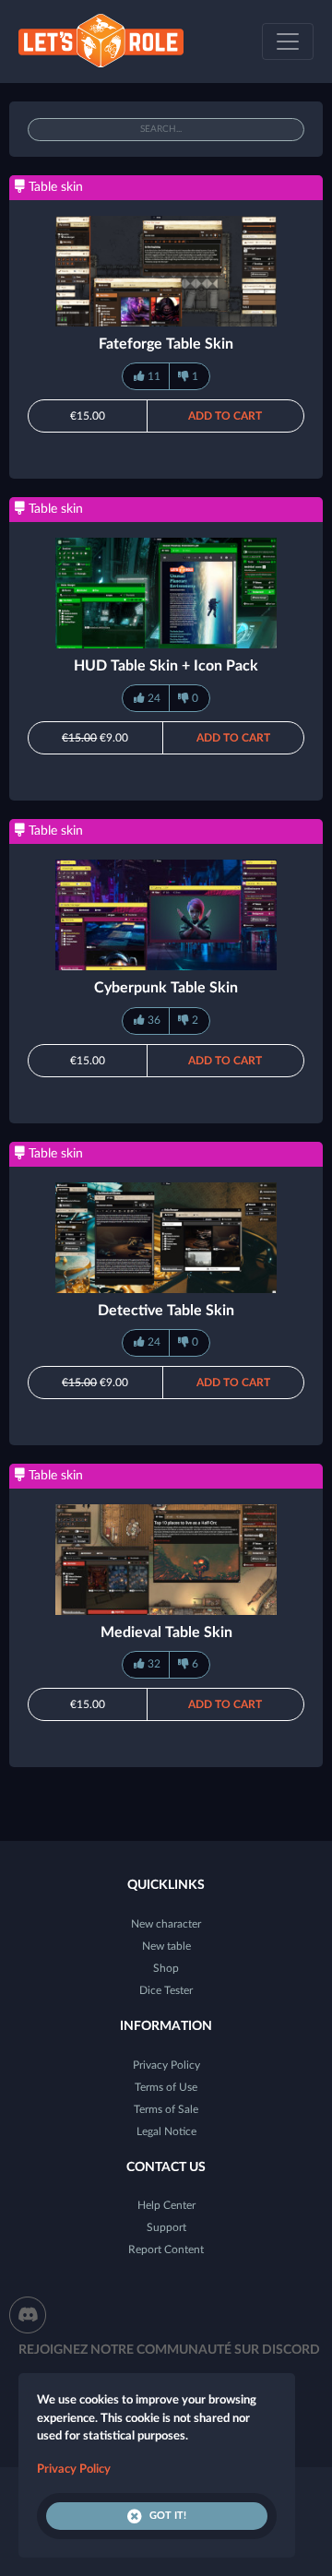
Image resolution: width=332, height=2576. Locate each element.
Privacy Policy (166, 2065)
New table (166, 1946)
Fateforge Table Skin (166, 344)
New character (166, 1924)
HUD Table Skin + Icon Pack (166, 666)
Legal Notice (166, 2131)
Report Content (166, 2250)
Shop (166, 1968)
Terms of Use (166, 2087)
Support (166, 2227)
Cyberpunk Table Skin (166, 988)
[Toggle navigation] (288, 42)
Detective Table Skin (166, 1311)
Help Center (166, 2205)
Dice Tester (166, 1990)
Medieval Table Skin (166, 1632)
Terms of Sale (166, 2109)
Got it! (168, 2516)
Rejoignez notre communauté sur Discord (169, 2350)
